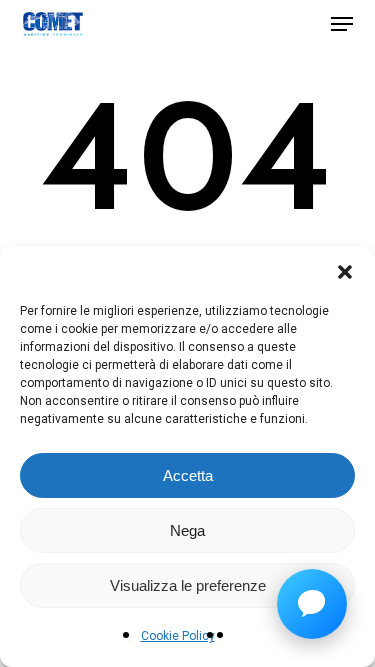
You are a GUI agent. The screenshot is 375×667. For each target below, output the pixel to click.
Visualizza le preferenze (188, 585)
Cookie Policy (178, 636)
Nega (187, 530)
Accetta (188, 475)
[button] (345, 272)
